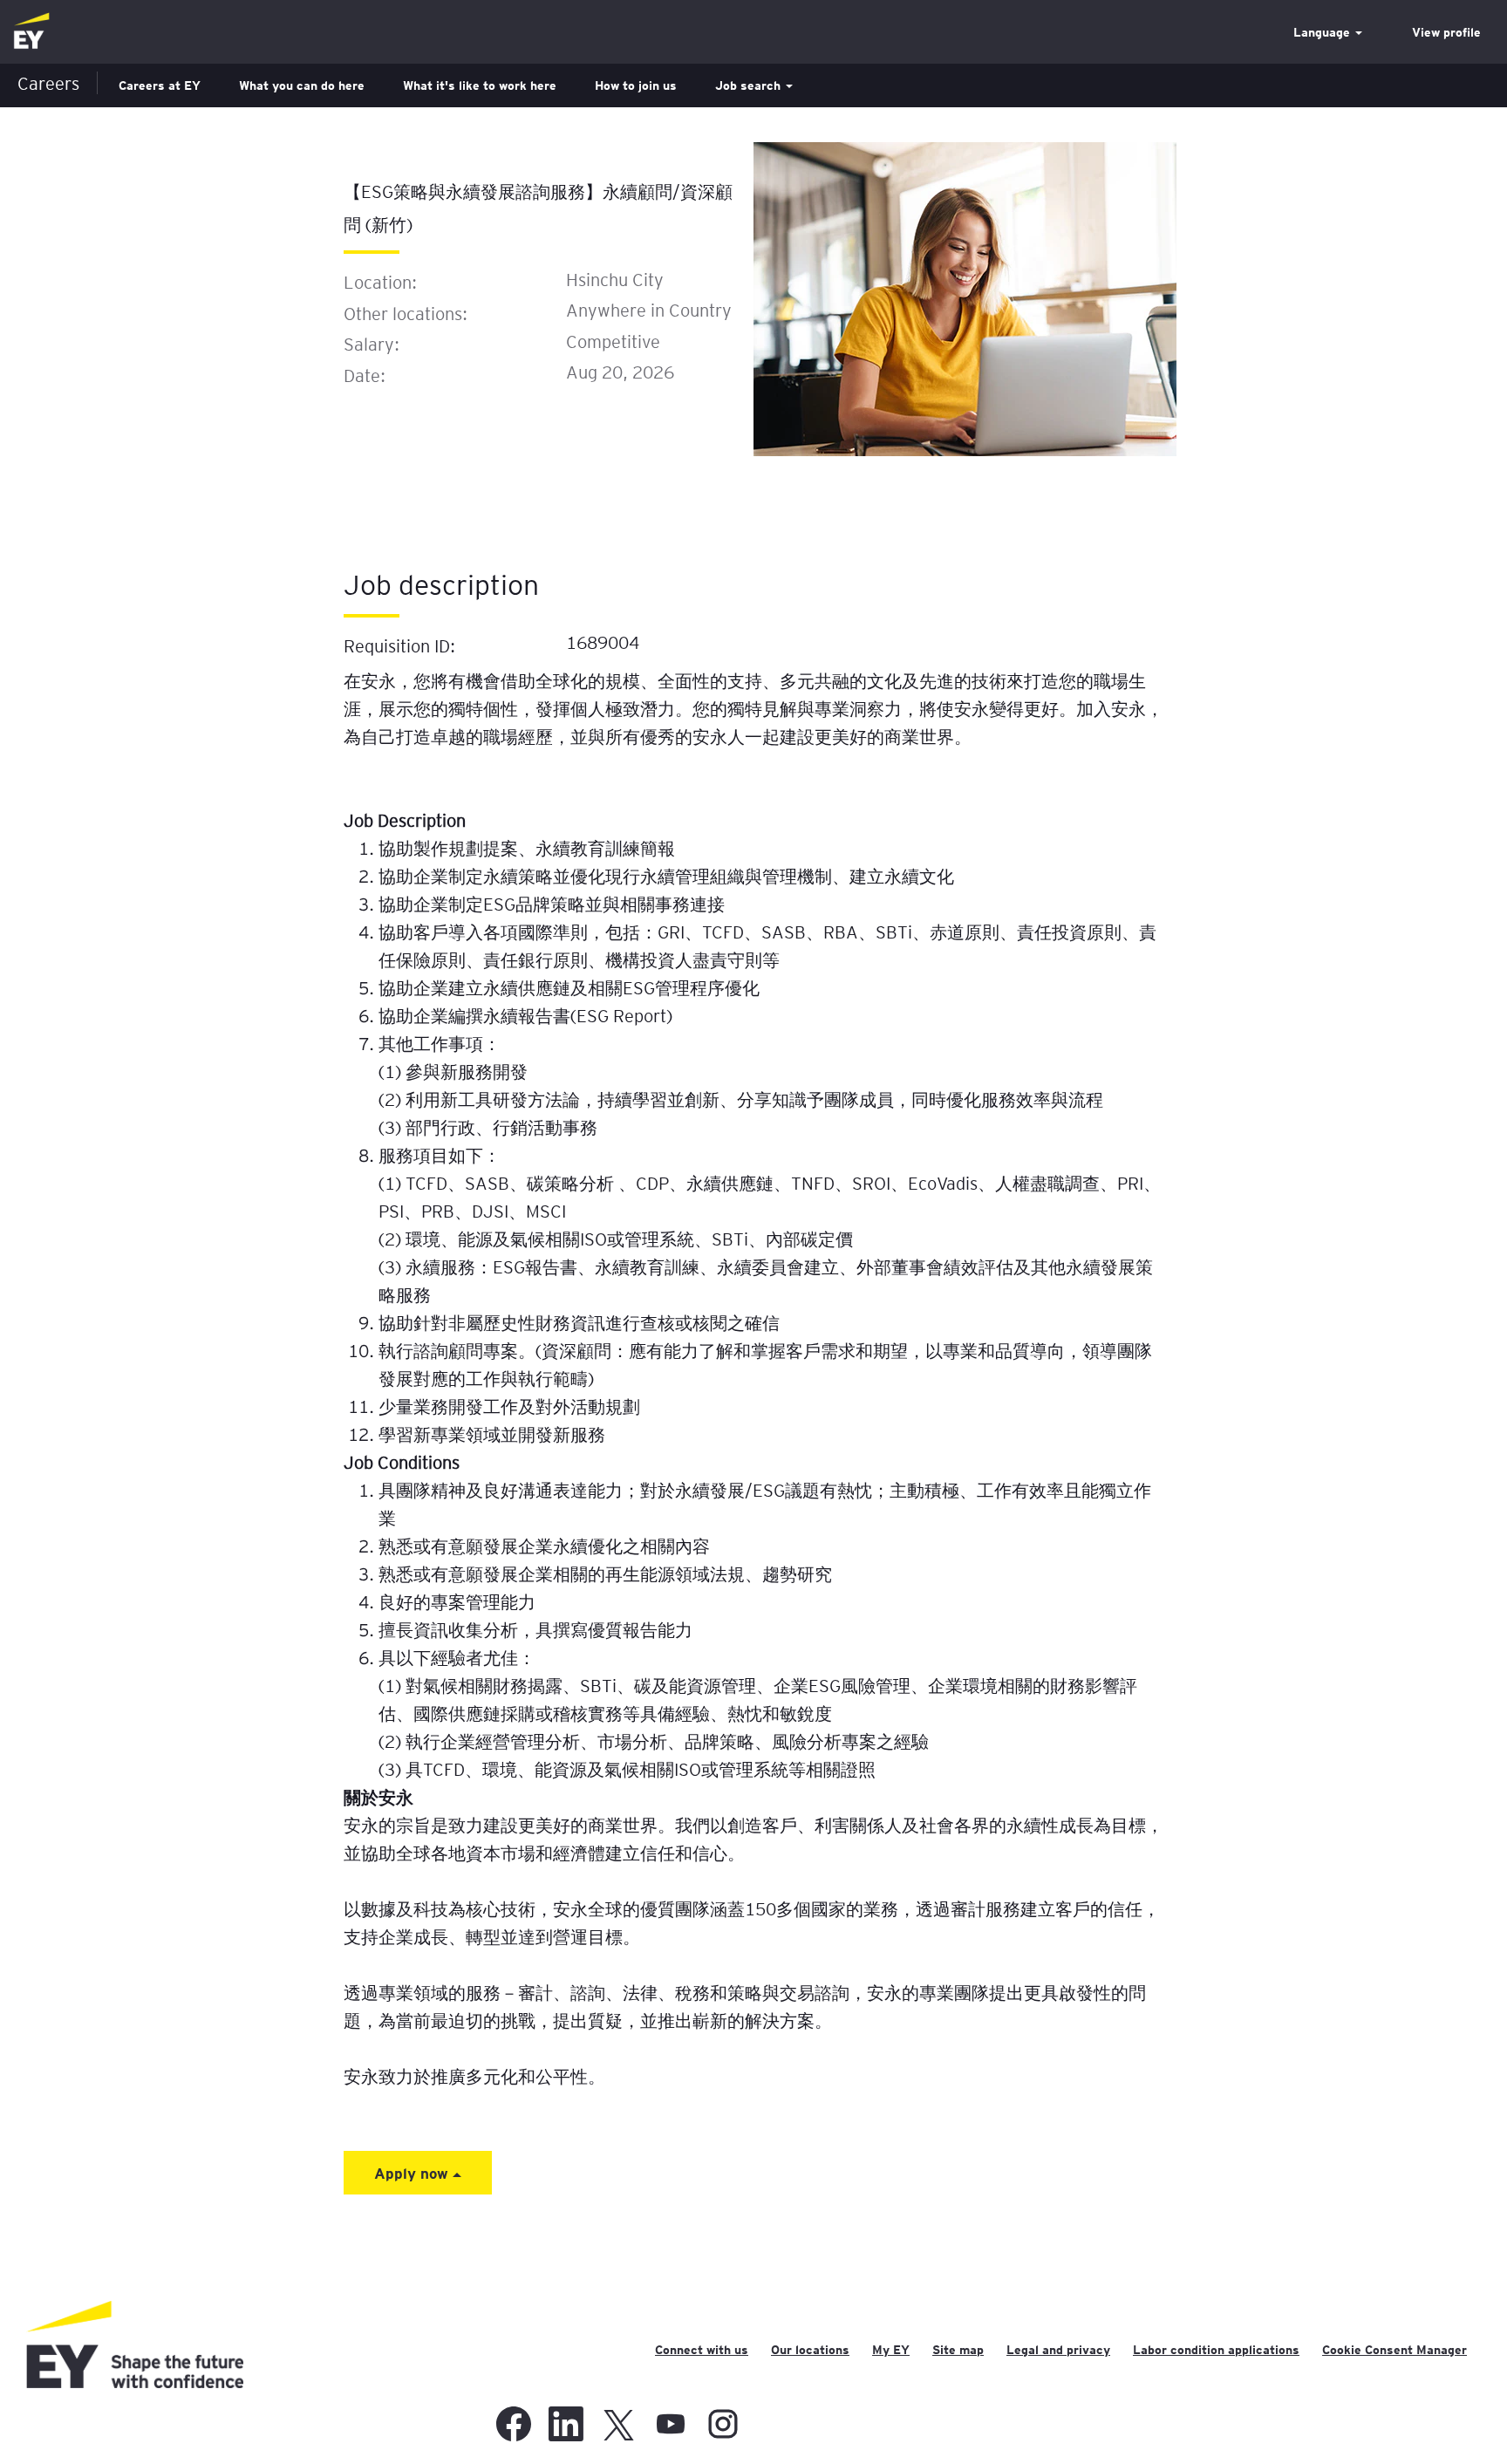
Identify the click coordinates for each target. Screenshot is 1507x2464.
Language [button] (1323, 32)
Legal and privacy (1058, 2350)
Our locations (810, 2350)
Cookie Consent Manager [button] (1394, 2350)
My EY (891, 2350)
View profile (1446, 32)
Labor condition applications (1216, 2350)
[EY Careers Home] (31, 32)
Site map (958, 2350)
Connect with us (702, 2350)
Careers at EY (160, 85)
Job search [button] (750, 85)
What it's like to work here (480, 85)
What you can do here (302, 85)
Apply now (413, 2173)
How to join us (636, 85)
